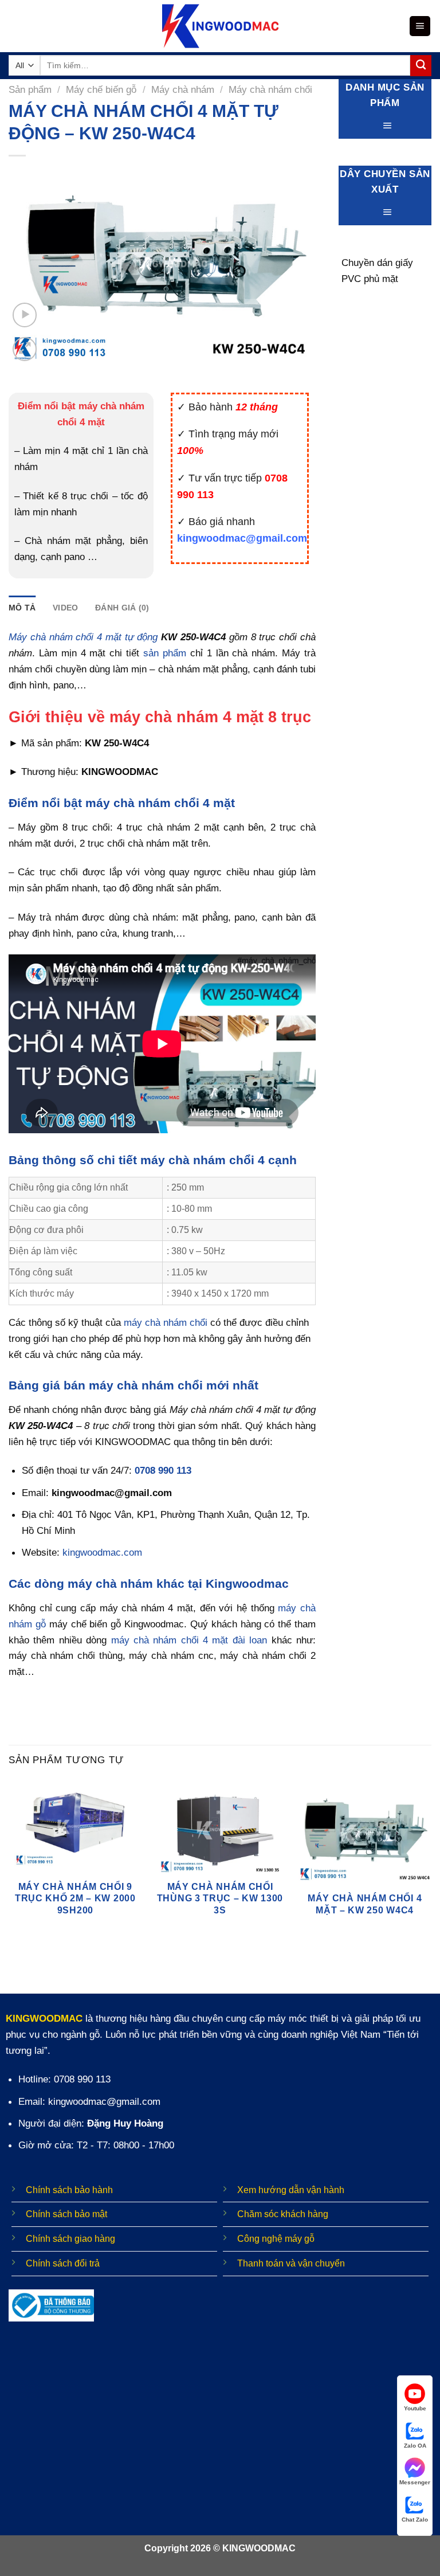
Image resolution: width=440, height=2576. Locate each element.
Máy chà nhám (183, 89)
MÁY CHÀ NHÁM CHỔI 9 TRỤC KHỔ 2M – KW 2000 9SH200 (75, 1898)
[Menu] (420, 26)
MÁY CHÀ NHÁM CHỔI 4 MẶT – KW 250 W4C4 (365, 1904)
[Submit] (421, 66)
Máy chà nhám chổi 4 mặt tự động (83, 637)
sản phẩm (165, 653)
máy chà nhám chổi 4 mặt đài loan (189, 1640)
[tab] (22, 608)
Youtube (415, 2408)
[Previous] (9, 1864)
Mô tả (22, 608)
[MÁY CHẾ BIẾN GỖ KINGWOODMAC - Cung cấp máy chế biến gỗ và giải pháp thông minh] (220, 26)
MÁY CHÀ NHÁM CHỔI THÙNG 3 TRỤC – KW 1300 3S (220, 1898)
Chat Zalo (415, 2520)
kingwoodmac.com (102, 1552)
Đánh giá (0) (122, 608)
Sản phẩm (30, 89)
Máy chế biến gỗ (101, 89)
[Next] (431, 1864)
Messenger (415, 2482)
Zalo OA (415, 2446)
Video (65, 608)
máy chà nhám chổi (166, 1322)
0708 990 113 (163, 1470)
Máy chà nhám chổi (270, 89)
